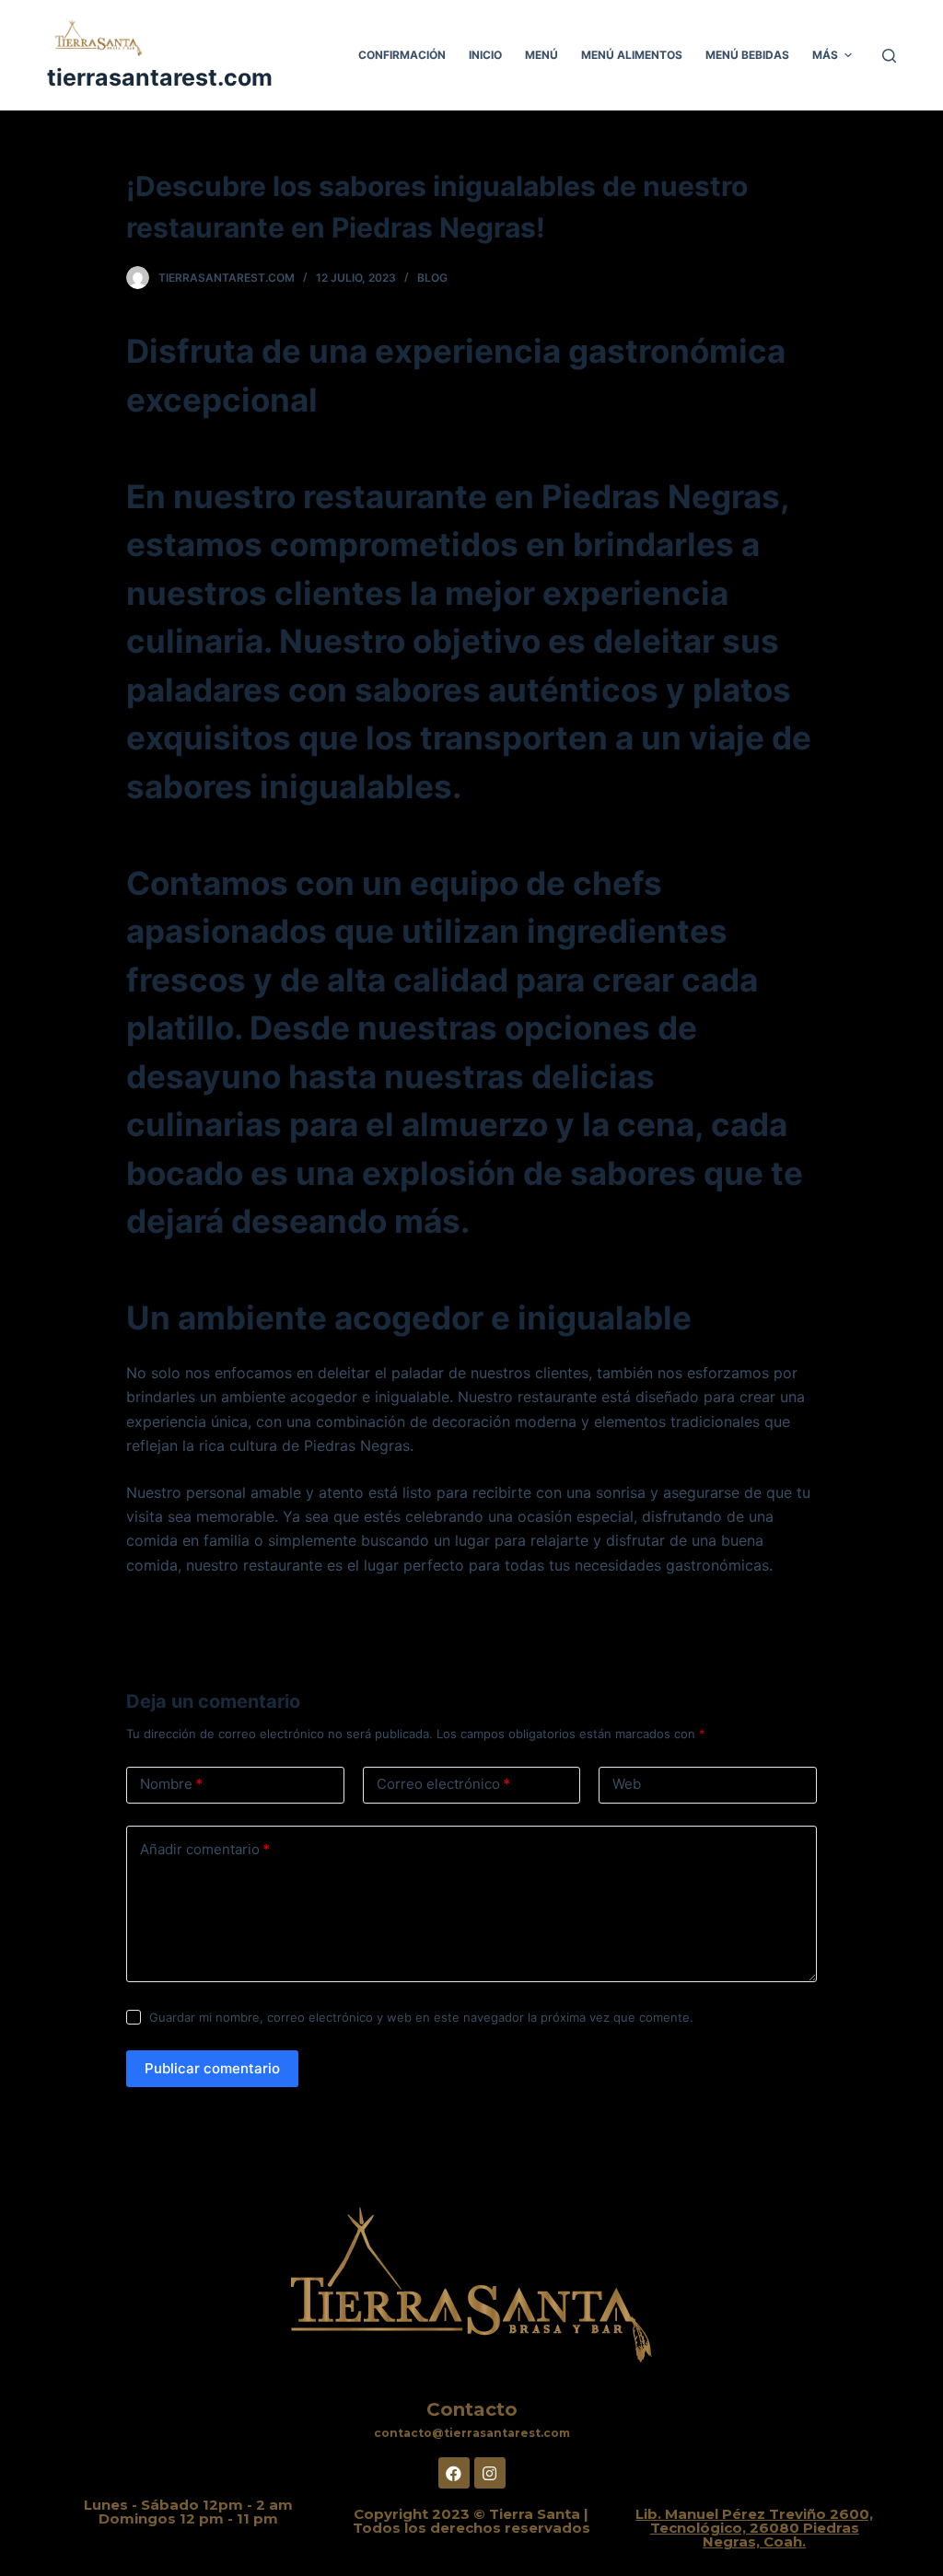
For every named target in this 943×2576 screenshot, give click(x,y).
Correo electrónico (443, 1784)
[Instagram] (490, 2473)
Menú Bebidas (747, 55)
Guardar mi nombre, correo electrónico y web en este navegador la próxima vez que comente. (421, 2017)
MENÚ (541, 55)
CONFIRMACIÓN (402, 55)
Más (825, 55)
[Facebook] (454, 2473)
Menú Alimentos (632, 55)
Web (627, 1784)
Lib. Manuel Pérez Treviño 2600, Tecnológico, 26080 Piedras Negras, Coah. (754, 2528)
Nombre (171, 1784)
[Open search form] (889, 56)
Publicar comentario (212, 2068)
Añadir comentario (205, 1849)
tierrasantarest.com (160, 77)
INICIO (485, 55)
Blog (432, 278)
